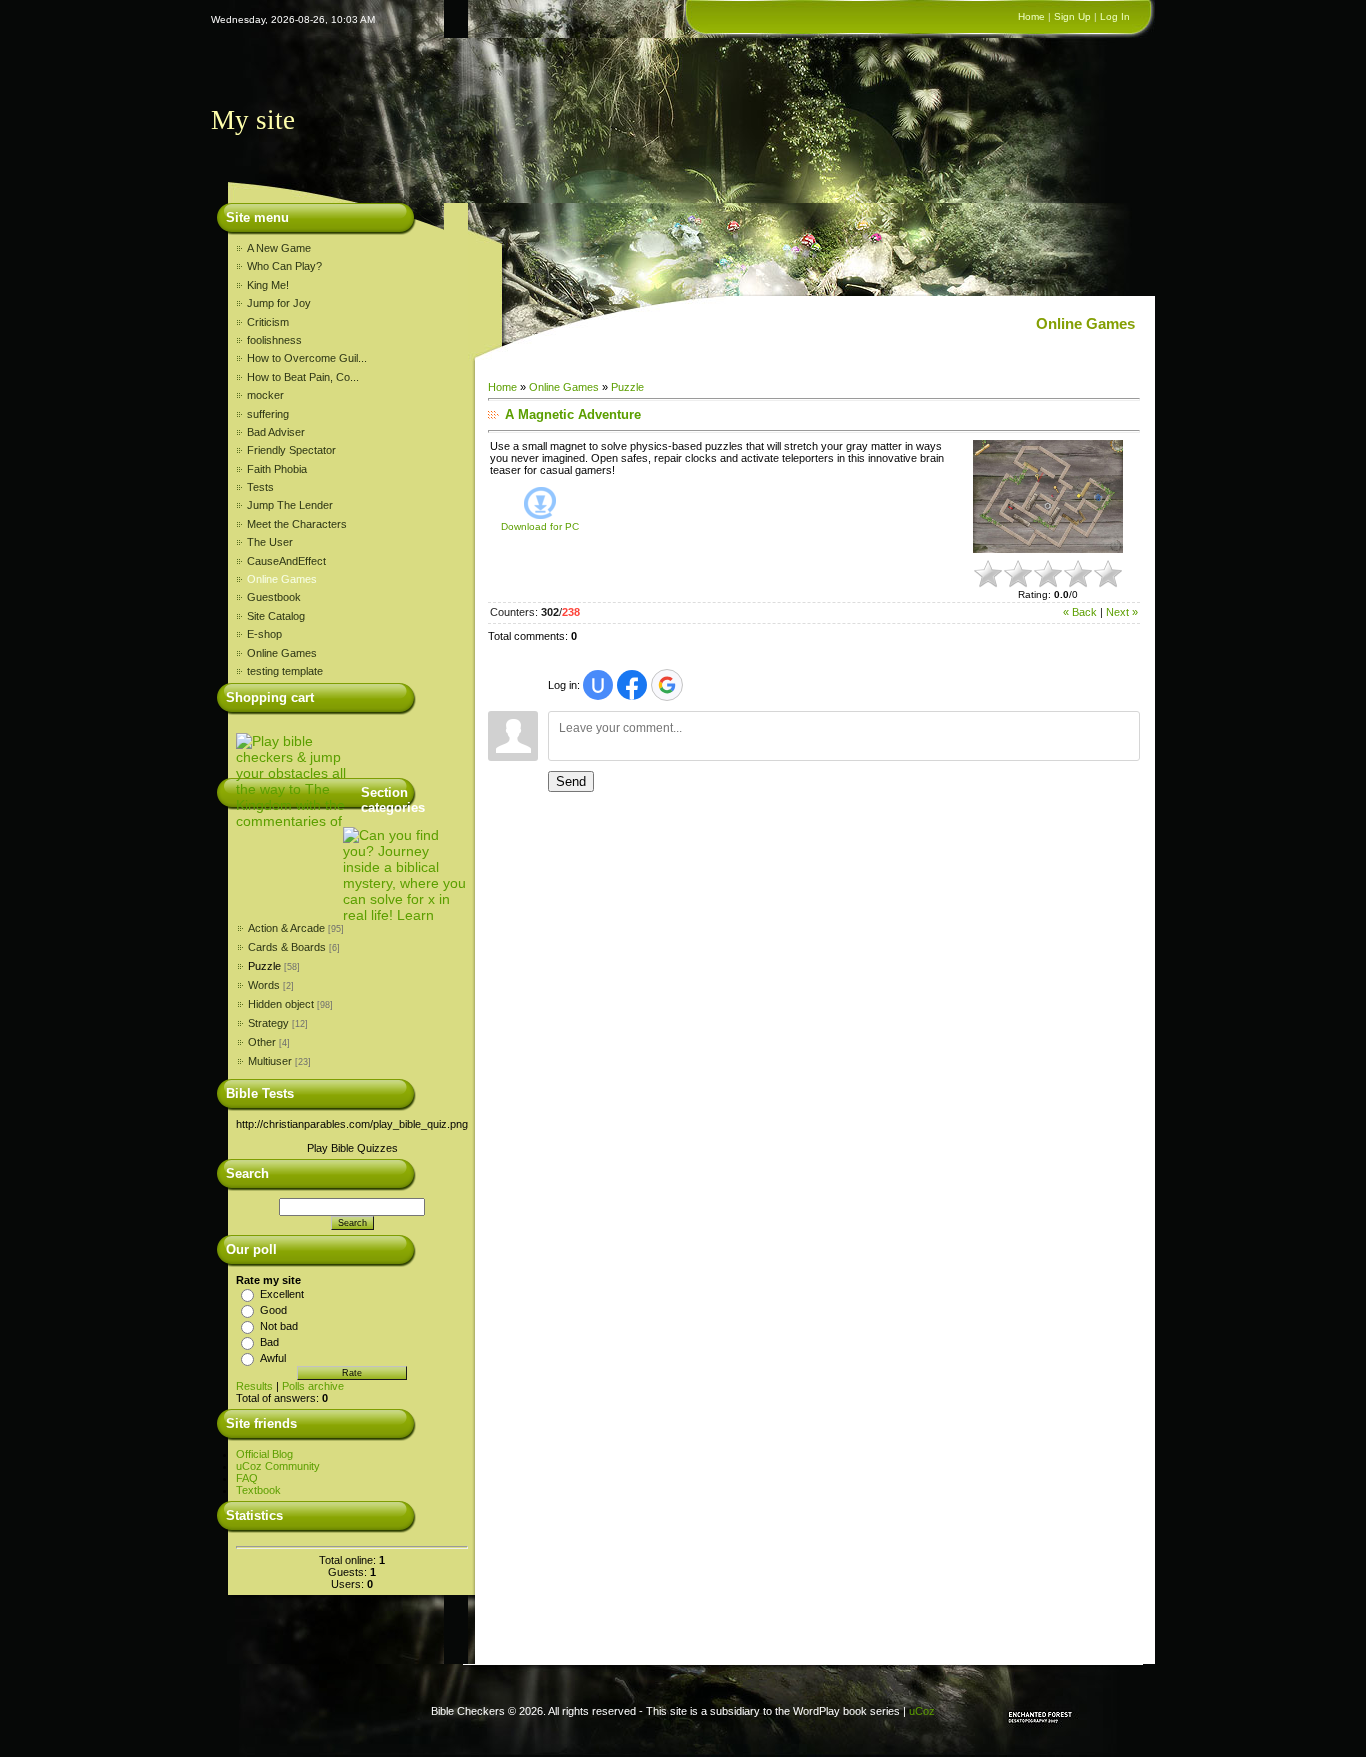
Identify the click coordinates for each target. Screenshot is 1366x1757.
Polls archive (313, 1386)
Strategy (268, 1023)
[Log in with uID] (598, 685)
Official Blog (264, 1454)
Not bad (279, 1326)
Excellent (282, 1294)
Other (262, 1042)
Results (254, 1386)
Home (1031, 16)
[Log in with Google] (667, 685)
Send (571, 781)
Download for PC (540, 526)
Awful (273, 1358)
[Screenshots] (1048, 496)
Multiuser (270, 1061)
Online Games (564, 387)
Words (264, 985)
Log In (1115, 16)
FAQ (247, 1478)
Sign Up (1072, 16)
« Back (1080, 612)
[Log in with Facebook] (632, 685)
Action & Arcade (286, 928)
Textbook (258, 1490)
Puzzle (264, 966)
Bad (269, 1342)
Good (273, 1310)
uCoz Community (278, 1466)
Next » (1122, 612)
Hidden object (281, 1004)
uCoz (922, 1711)
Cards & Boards (287, 947)
